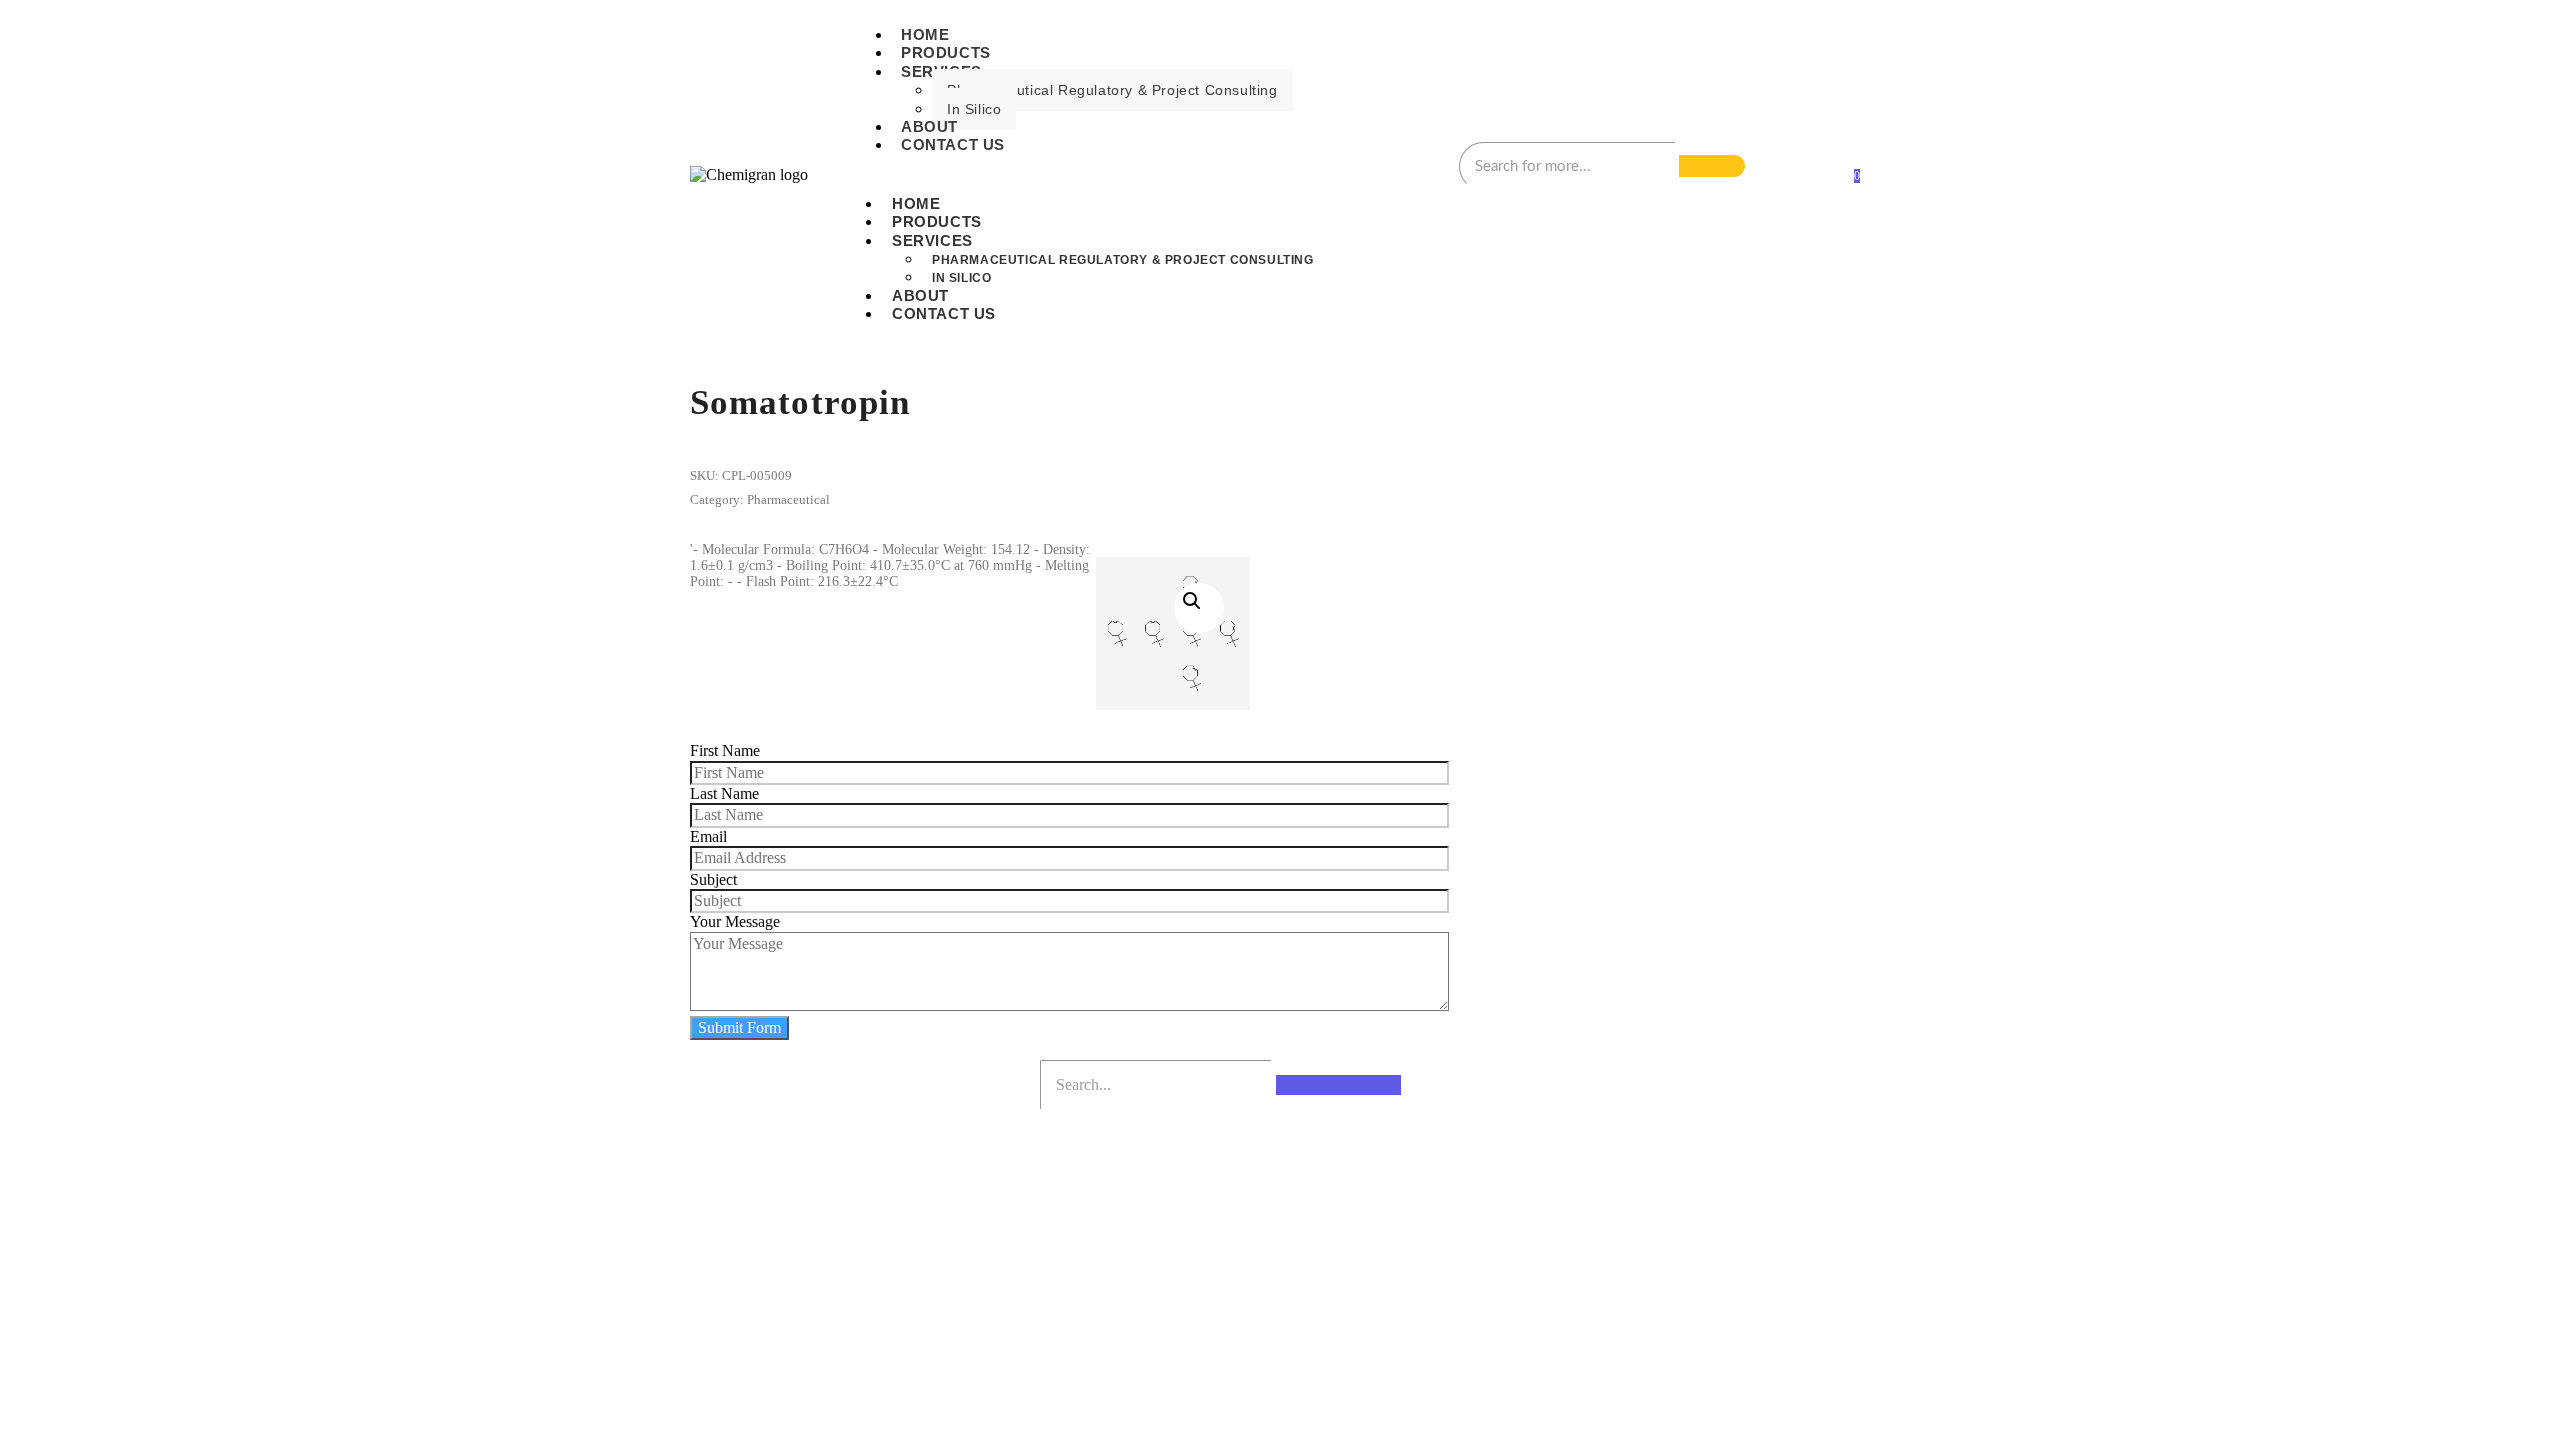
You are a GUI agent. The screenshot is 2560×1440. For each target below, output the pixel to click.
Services (932, 240)
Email (708, 836)
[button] (1199, 608)
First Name (725, 750)
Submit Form (739, 1027)
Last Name (724, 793)
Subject (713, 879)
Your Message (735, 921)
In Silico (974, 109)
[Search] (1712, 166)
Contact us (953, 144)
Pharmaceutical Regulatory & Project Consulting (1112, 90)
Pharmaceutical (788, 499)
